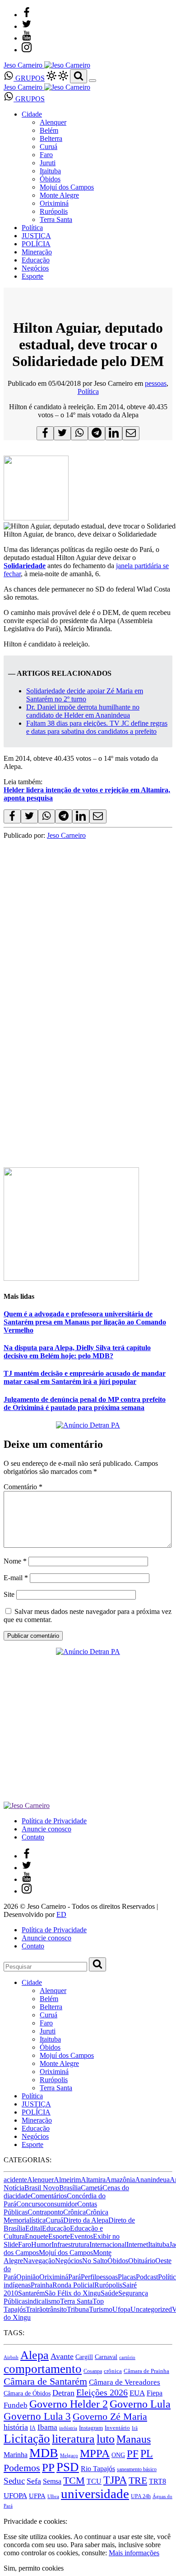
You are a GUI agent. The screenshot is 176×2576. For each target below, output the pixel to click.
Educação (36, 260)
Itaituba (50, 171)
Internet (137, 2244)
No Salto (95, 2261)
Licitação (27, 2439)
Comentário (23, 1487)
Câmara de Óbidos (27, 2393)
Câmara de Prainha (146, 2371)
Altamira (93, 2180)
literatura (73, 2439)
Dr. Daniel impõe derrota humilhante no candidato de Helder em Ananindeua (83, 711)
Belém (49, 130)
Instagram (91, 2428)
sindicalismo (42, 2301)
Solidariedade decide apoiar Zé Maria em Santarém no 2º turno (85, 695)
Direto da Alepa (86, 2220)
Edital (34, 2228)
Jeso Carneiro (66, 835)
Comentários (49, 2196)
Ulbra (53, 2497)
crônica (113, 2371)
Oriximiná (54, 203)
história (16, 2427)
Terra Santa (56, 219)
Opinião (28, 2277)
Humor (41, 2244)
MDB (44, 2453)
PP (48, 2467)
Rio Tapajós (98, 2469)
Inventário (117, 2428)
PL (147, 2454)
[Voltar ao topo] (8, 2513)
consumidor (60, 2204)
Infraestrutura (70, 2244)
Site (9, 1594)
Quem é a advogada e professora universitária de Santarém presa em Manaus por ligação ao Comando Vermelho (85, 1322)
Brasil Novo (42, 2188)
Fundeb (16, 2405)
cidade (21, 2196)
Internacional (108, 2244)
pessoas (156, 383)
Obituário (142, 2261)
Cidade (32, 114)
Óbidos (50, 179)
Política (32, 228)
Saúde (109, 2293)
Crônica (74, 2212)
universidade (95, 2494)
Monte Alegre (59, 195)
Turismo (101, 2309)
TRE (138, 2480)
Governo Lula (140, 2404)
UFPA (37, 2496)
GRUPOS (29, 78)
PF (133, 2454)
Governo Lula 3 (37, 2416)
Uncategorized (151, 2309)
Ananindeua (152, 2180)
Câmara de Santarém (45, 2382)
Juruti (48, 163)
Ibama (47, 2427)
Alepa (35, 2355)
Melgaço (69, 2456)
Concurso (30, 2204)
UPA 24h (141, 2496)
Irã (135, 2428)
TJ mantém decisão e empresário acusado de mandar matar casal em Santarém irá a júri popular (85, 1377)
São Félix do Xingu (73, 2293)
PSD (68, 2467)
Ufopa (121, 2309)
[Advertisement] (88, 1064)
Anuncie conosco (46, 1829)
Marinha (16, 2455)
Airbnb (11, 2357)
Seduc (14, 2481)
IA (33, 2428)
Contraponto (45, 2212)
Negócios (35, 268)
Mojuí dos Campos (67, 187)
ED (61, 1914)
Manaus (134, 2439)
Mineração (37, 252)
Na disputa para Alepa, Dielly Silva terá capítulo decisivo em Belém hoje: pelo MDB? (77, 1352)
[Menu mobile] (93, 81)
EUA (137, 2393)
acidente (15, 2180)
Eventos (81, 2236)
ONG (118, 2455)
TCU (94, 2481)
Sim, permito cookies (34, 2568)
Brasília (70, 2188)
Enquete (37, 2236)
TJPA (115, 2480)
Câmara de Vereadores (125, 2382)
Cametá (92, 2188)
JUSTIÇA (36, 236)
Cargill (84, 2357)
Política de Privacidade (54, 1821)
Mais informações (134, 2553)
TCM (74, 2480)
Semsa (52, 2481)
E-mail (16, 1578)
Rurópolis (54, 211)
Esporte (32, 276)
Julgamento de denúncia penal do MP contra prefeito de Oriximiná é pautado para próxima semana (85, 1403)
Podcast (147, 2277)
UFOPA (15, 2496)
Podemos (22, 2468)
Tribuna (78, 2309)
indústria (68, 2428)
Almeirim (67, 2180)
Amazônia (120, 2180)
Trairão (36, 2309)
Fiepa (155, 2393)
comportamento (43, 2369)
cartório (127, 2357)
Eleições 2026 (102, 2392)
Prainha (42, 2285)
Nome (15, 1561)
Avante (62, 2356)
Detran (63, 2393)
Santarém (31, 2293)
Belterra (51, 138)
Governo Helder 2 (69, 2404)
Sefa (34, 2481)
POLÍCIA (36, 244)
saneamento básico (137, 2469)
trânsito (56, 2309)
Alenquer (53, 122)
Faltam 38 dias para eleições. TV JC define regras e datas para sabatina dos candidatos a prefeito (97, 727)
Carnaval (106, 2357)
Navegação (39, 2261)
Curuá (49, 147)
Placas (127, 2277)
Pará (74, 2277)
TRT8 (157, 2481)
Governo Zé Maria (110, 2416)
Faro (46, 155)
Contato (33, 1837)
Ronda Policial (73, 2285)
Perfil (88, 2277)
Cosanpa (93, 2371)
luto (106, 2439)
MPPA (95, 2453)
